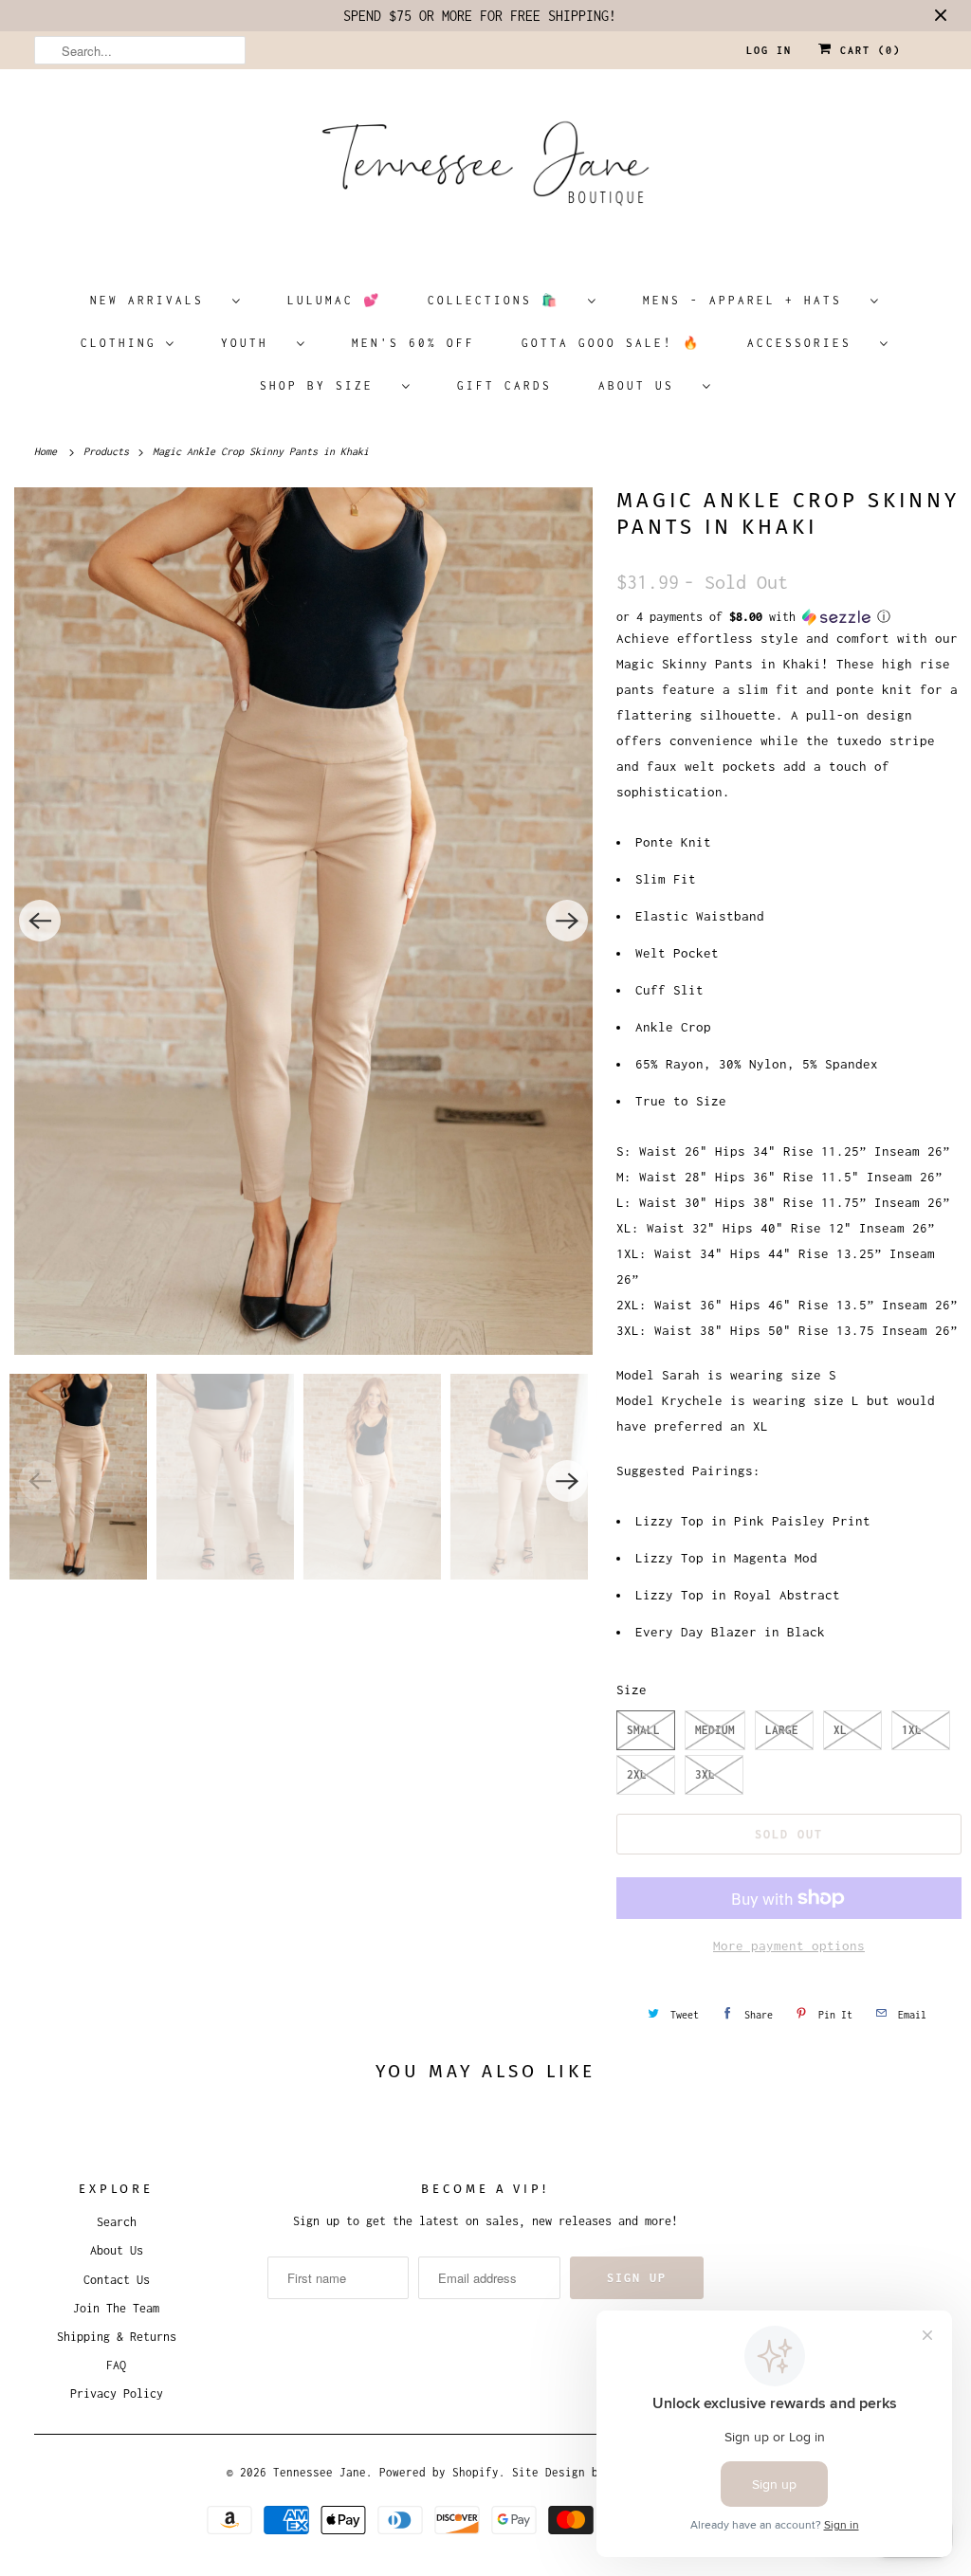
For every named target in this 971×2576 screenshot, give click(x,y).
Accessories (809, 343)
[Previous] (40, 921)
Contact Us (117, 2280)
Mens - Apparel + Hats (752, 300)
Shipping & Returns (117, 2337)
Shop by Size (326, 385)
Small (643, 1730)
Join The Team (116, 2308)
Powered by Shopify (439, 2472)
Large (782, 1730)
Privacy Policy (117, 2393)
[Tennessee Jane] (486, 170)
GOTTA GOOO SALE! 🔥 (611, 343)
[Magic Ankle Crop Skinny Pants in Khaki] (303, 921)
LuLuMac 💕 (334, 300)
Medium (715, 1730)
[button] (789, 617)
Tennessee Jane (320, 2472)
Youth (254, 343)
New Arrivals (156, 300)
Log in (769, 50)
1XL (912, 1730)
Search (117, 2222)
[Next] (567, 921)
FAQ (116, 2365)
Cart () (867, 50)
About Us (646, 385)
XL (840, 1730)
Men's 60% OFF (413, 343)
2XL (637, 1774)
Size (632, 1690)
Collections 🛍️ (503, 300)
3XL (705, 1774)
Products (109, 451)
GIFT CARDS (504, 385)
